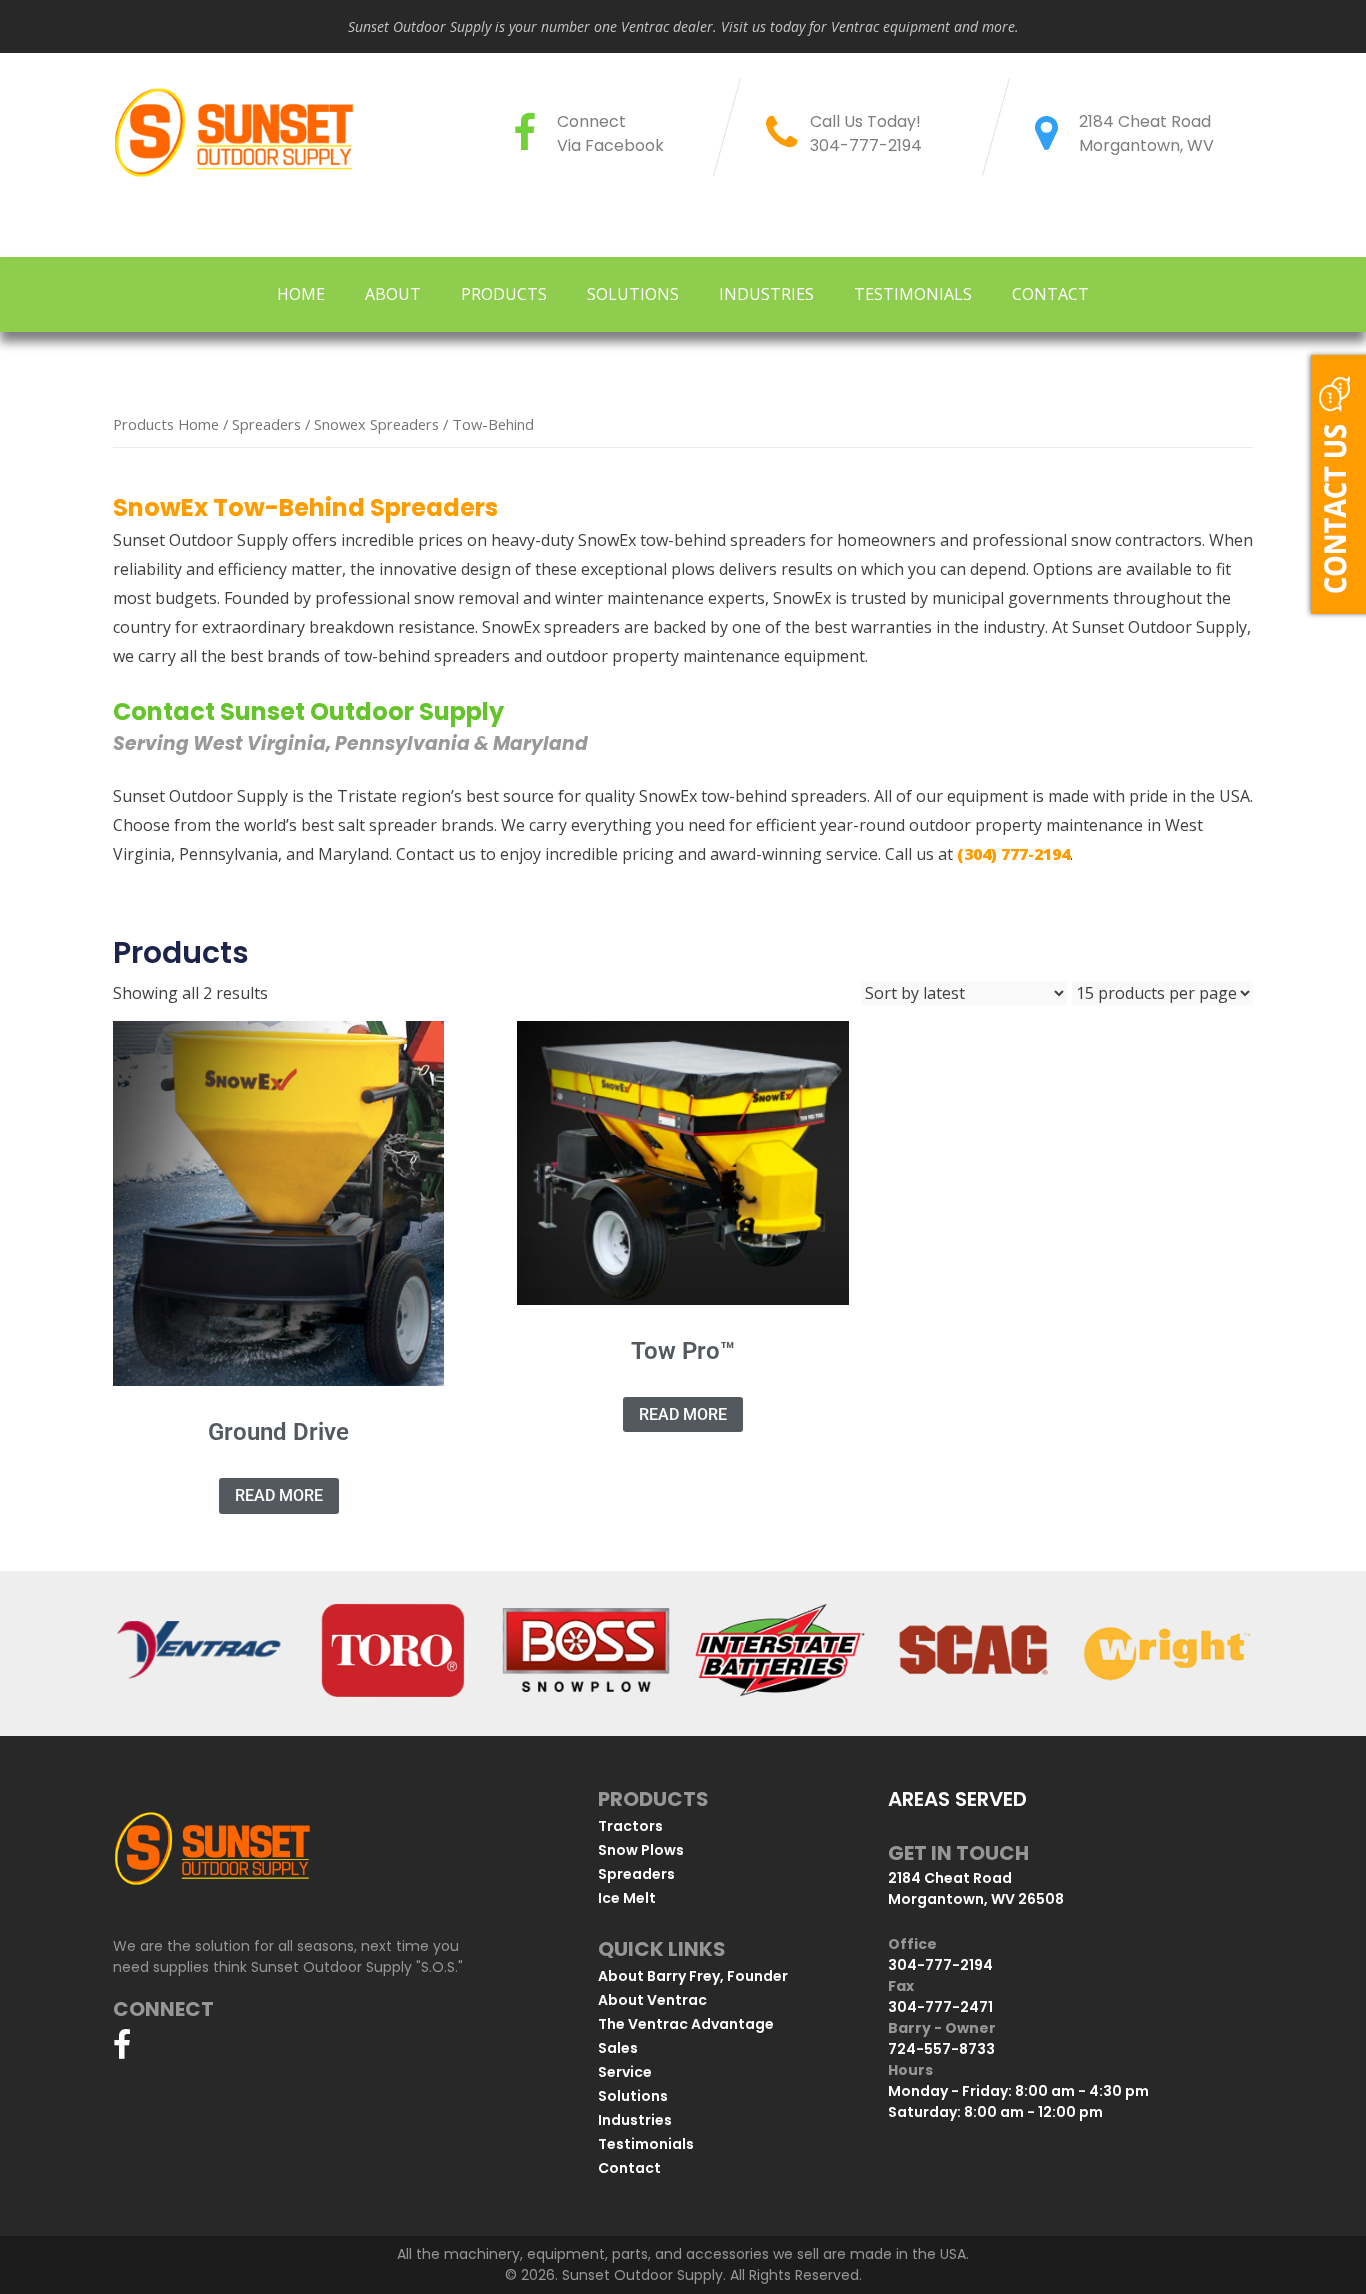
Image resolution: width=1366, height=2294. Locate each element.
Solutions (633, 294)
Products (504, 294)
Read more (279, 1495)
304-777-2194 (866, 145)
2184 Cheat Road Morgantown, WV (1146, 133)
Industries (766, 294)
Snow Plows (641, 1850)
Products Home (166, 424)
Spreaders (266, 424)
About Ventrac (652, 2000)
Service (625, 2072)
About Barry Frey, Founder (693, 1976)
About (393, 294)
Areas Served (957, 1799)
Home (301, 294)
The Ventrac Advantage (686, 2024)
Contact (1050, 294)
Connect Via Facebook (610, 133)
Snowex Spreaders (376, 424)
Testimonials (913, 294)
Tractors (630, 1826)
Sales (618, 2048)
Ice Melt (627, 1898)
